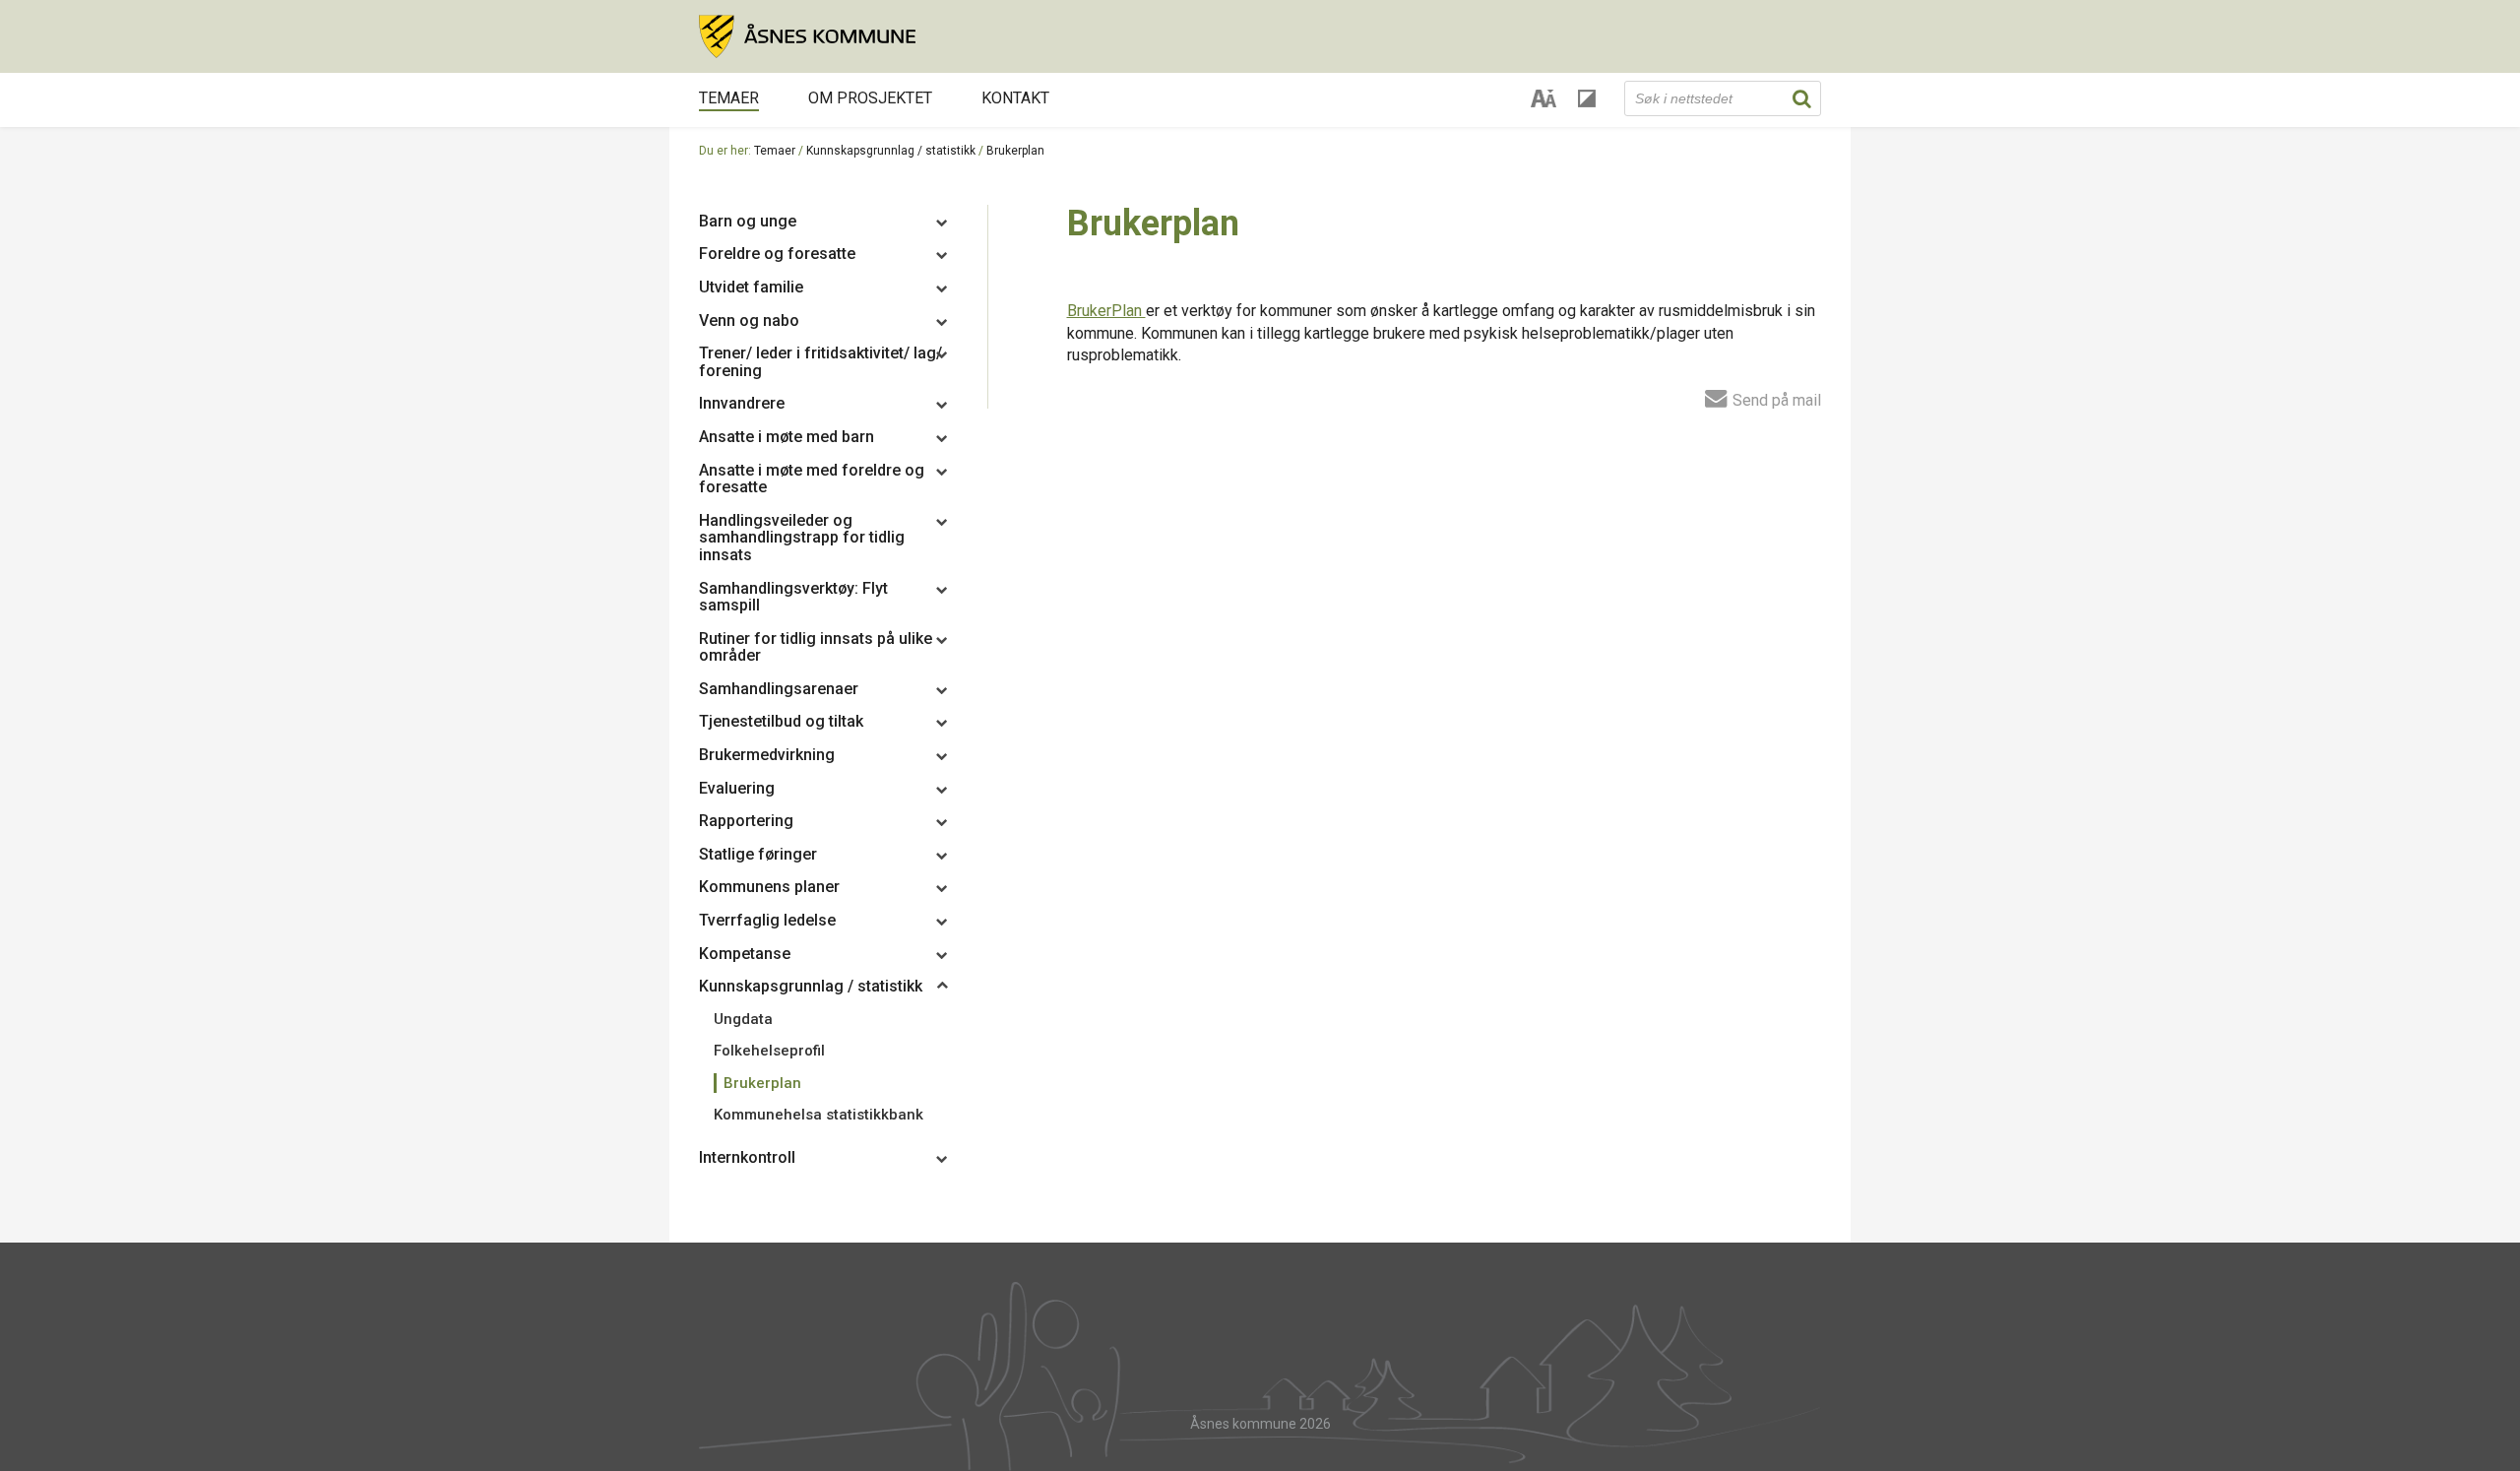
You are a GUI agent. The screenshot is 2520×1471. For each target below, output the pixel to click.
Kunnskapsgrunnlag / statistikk (891, 151)
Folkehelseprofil (769, 1051)
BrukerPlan (1106, 311)
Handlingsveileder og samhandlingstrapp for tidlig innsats (802, 538)
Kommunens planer (769, 887)
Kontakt (1015, 98)
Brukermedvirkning (767, 755)
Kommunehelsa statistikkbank (819, 1115)
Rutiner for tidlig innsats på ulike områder (816, 647)
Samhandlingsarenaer (779, 689)
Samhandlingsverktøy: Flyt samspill (793, 597)
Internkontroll (747, 1157)
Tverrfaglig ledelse (767, 920)
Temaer (729, 98)
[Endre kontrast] (1587, 98)
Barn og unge (748, 221)
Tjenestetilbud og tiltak (781, 721)
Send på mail (1775, 400)
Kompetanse (745, 954)
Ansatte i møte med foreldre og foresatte (812, 479)
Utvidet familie (751, 287)
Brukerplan (762, 1083)
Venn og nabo (749, 320)
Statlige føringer (758, 854)
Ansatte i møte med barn (787, 437)
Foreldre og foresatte (777, 254)
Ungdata (743, 1019)
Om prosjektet (870, 98)
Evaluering (737, 788)
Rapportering (746, 821)
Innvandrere (742, 403)
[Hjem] (1260, 36)
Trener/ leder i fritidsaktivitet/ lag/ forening (820, 362)
